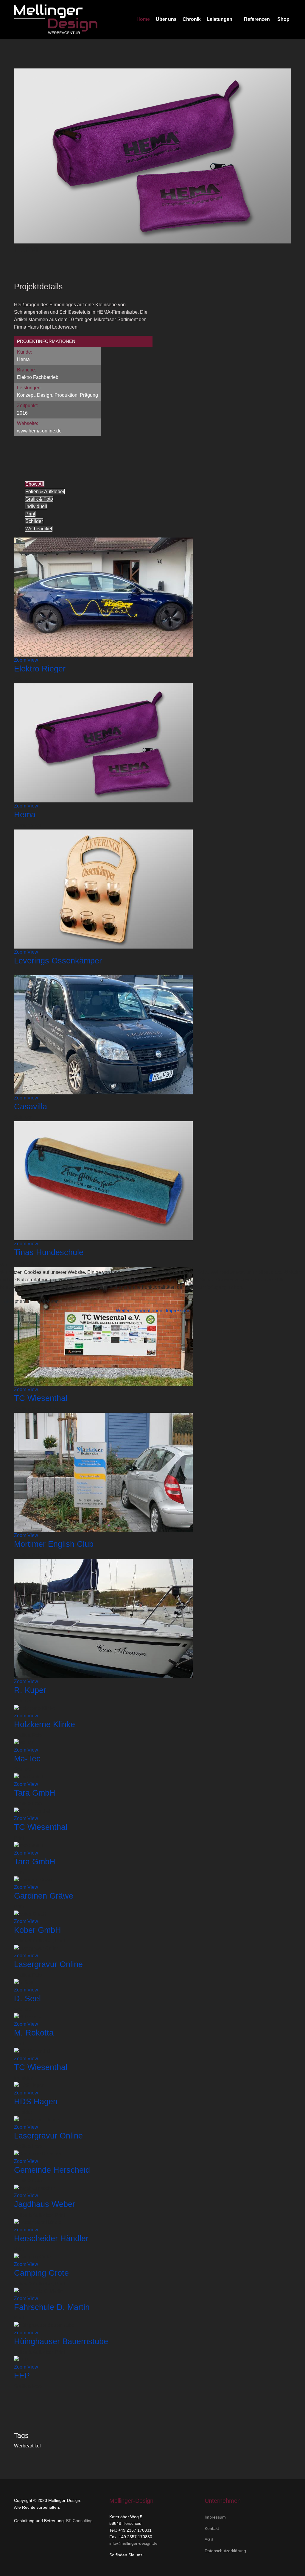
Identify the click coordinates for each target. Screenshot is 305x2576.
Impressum (178, 1311)
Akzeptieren (17, 1301)
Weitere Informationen (139, 1311)
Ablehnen (48, 1301)
